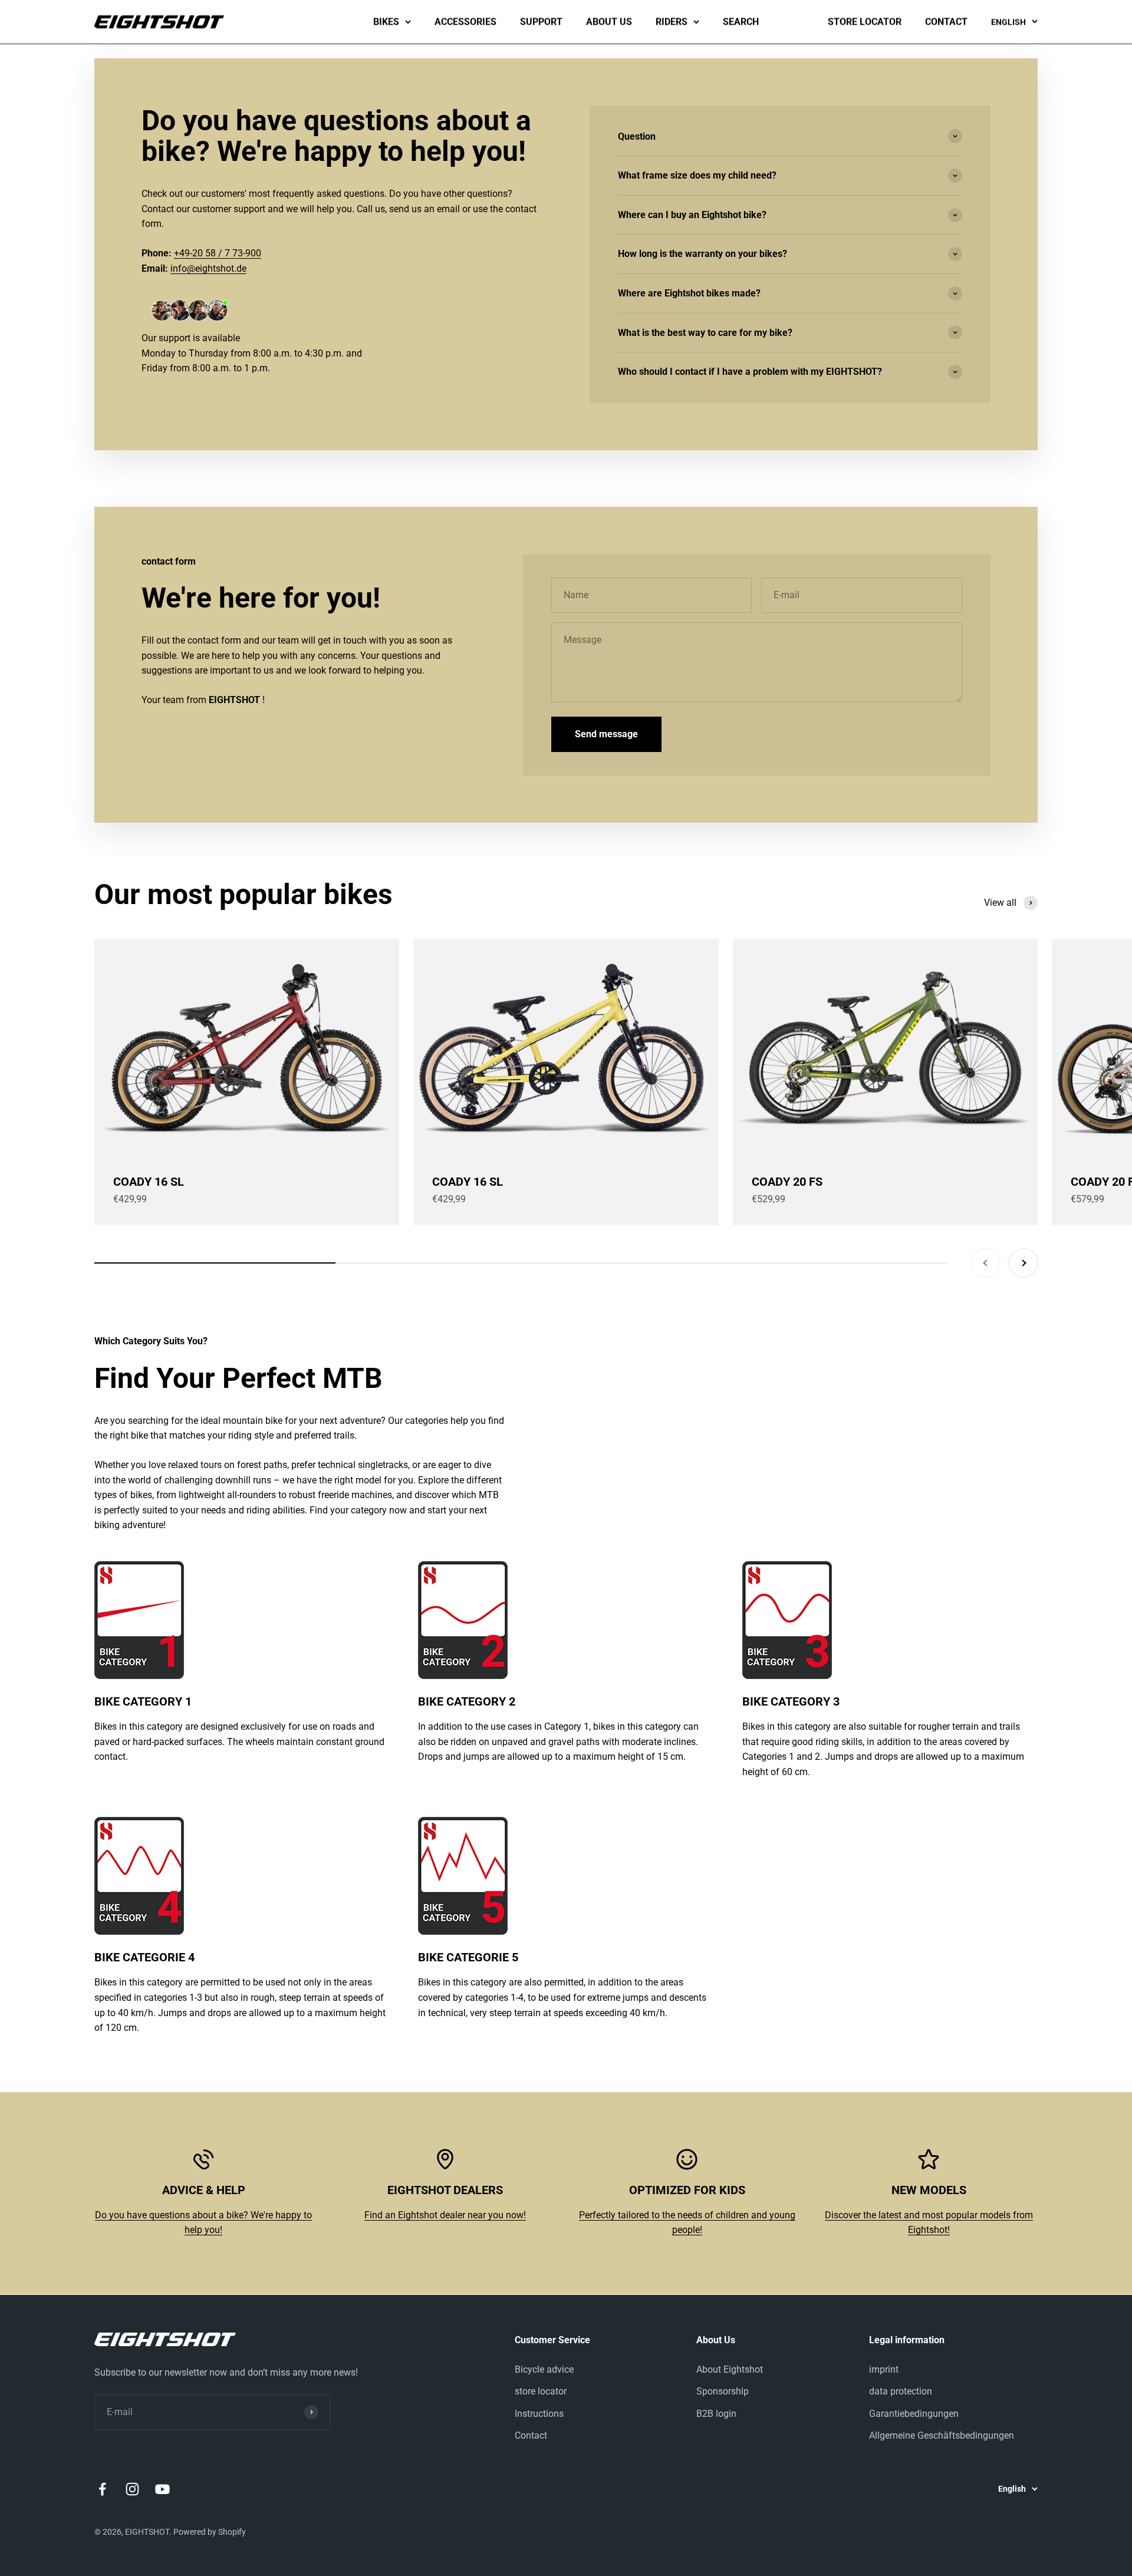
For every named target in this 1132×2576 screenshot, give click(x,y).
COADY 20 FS (787, 1182)
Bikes (386, 22)
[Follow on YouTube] (162, 2489)
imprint (884, 2369)
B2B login (716, 2414)
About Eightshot (730, 2369)
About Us (609, 22)
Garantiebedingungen (914, 2414)
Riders (672, 22)
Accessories (465, 22)
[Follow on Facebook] (102, 2489)
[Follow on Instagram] (132, 2489)
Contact (946, 22)
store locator (865, 22)
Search (741, 22)
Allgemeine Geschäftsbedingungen (942, 2435)
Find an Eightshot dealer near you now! (445, 2215)
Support (541, 22)
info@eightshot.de (208, 268)
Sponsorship (723, 2391)
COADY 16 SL (149, 1182)
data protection (901, 2391)
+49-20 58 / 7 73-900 (218, 253)
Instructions (539, 2414)
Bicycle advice (544, 2369)
